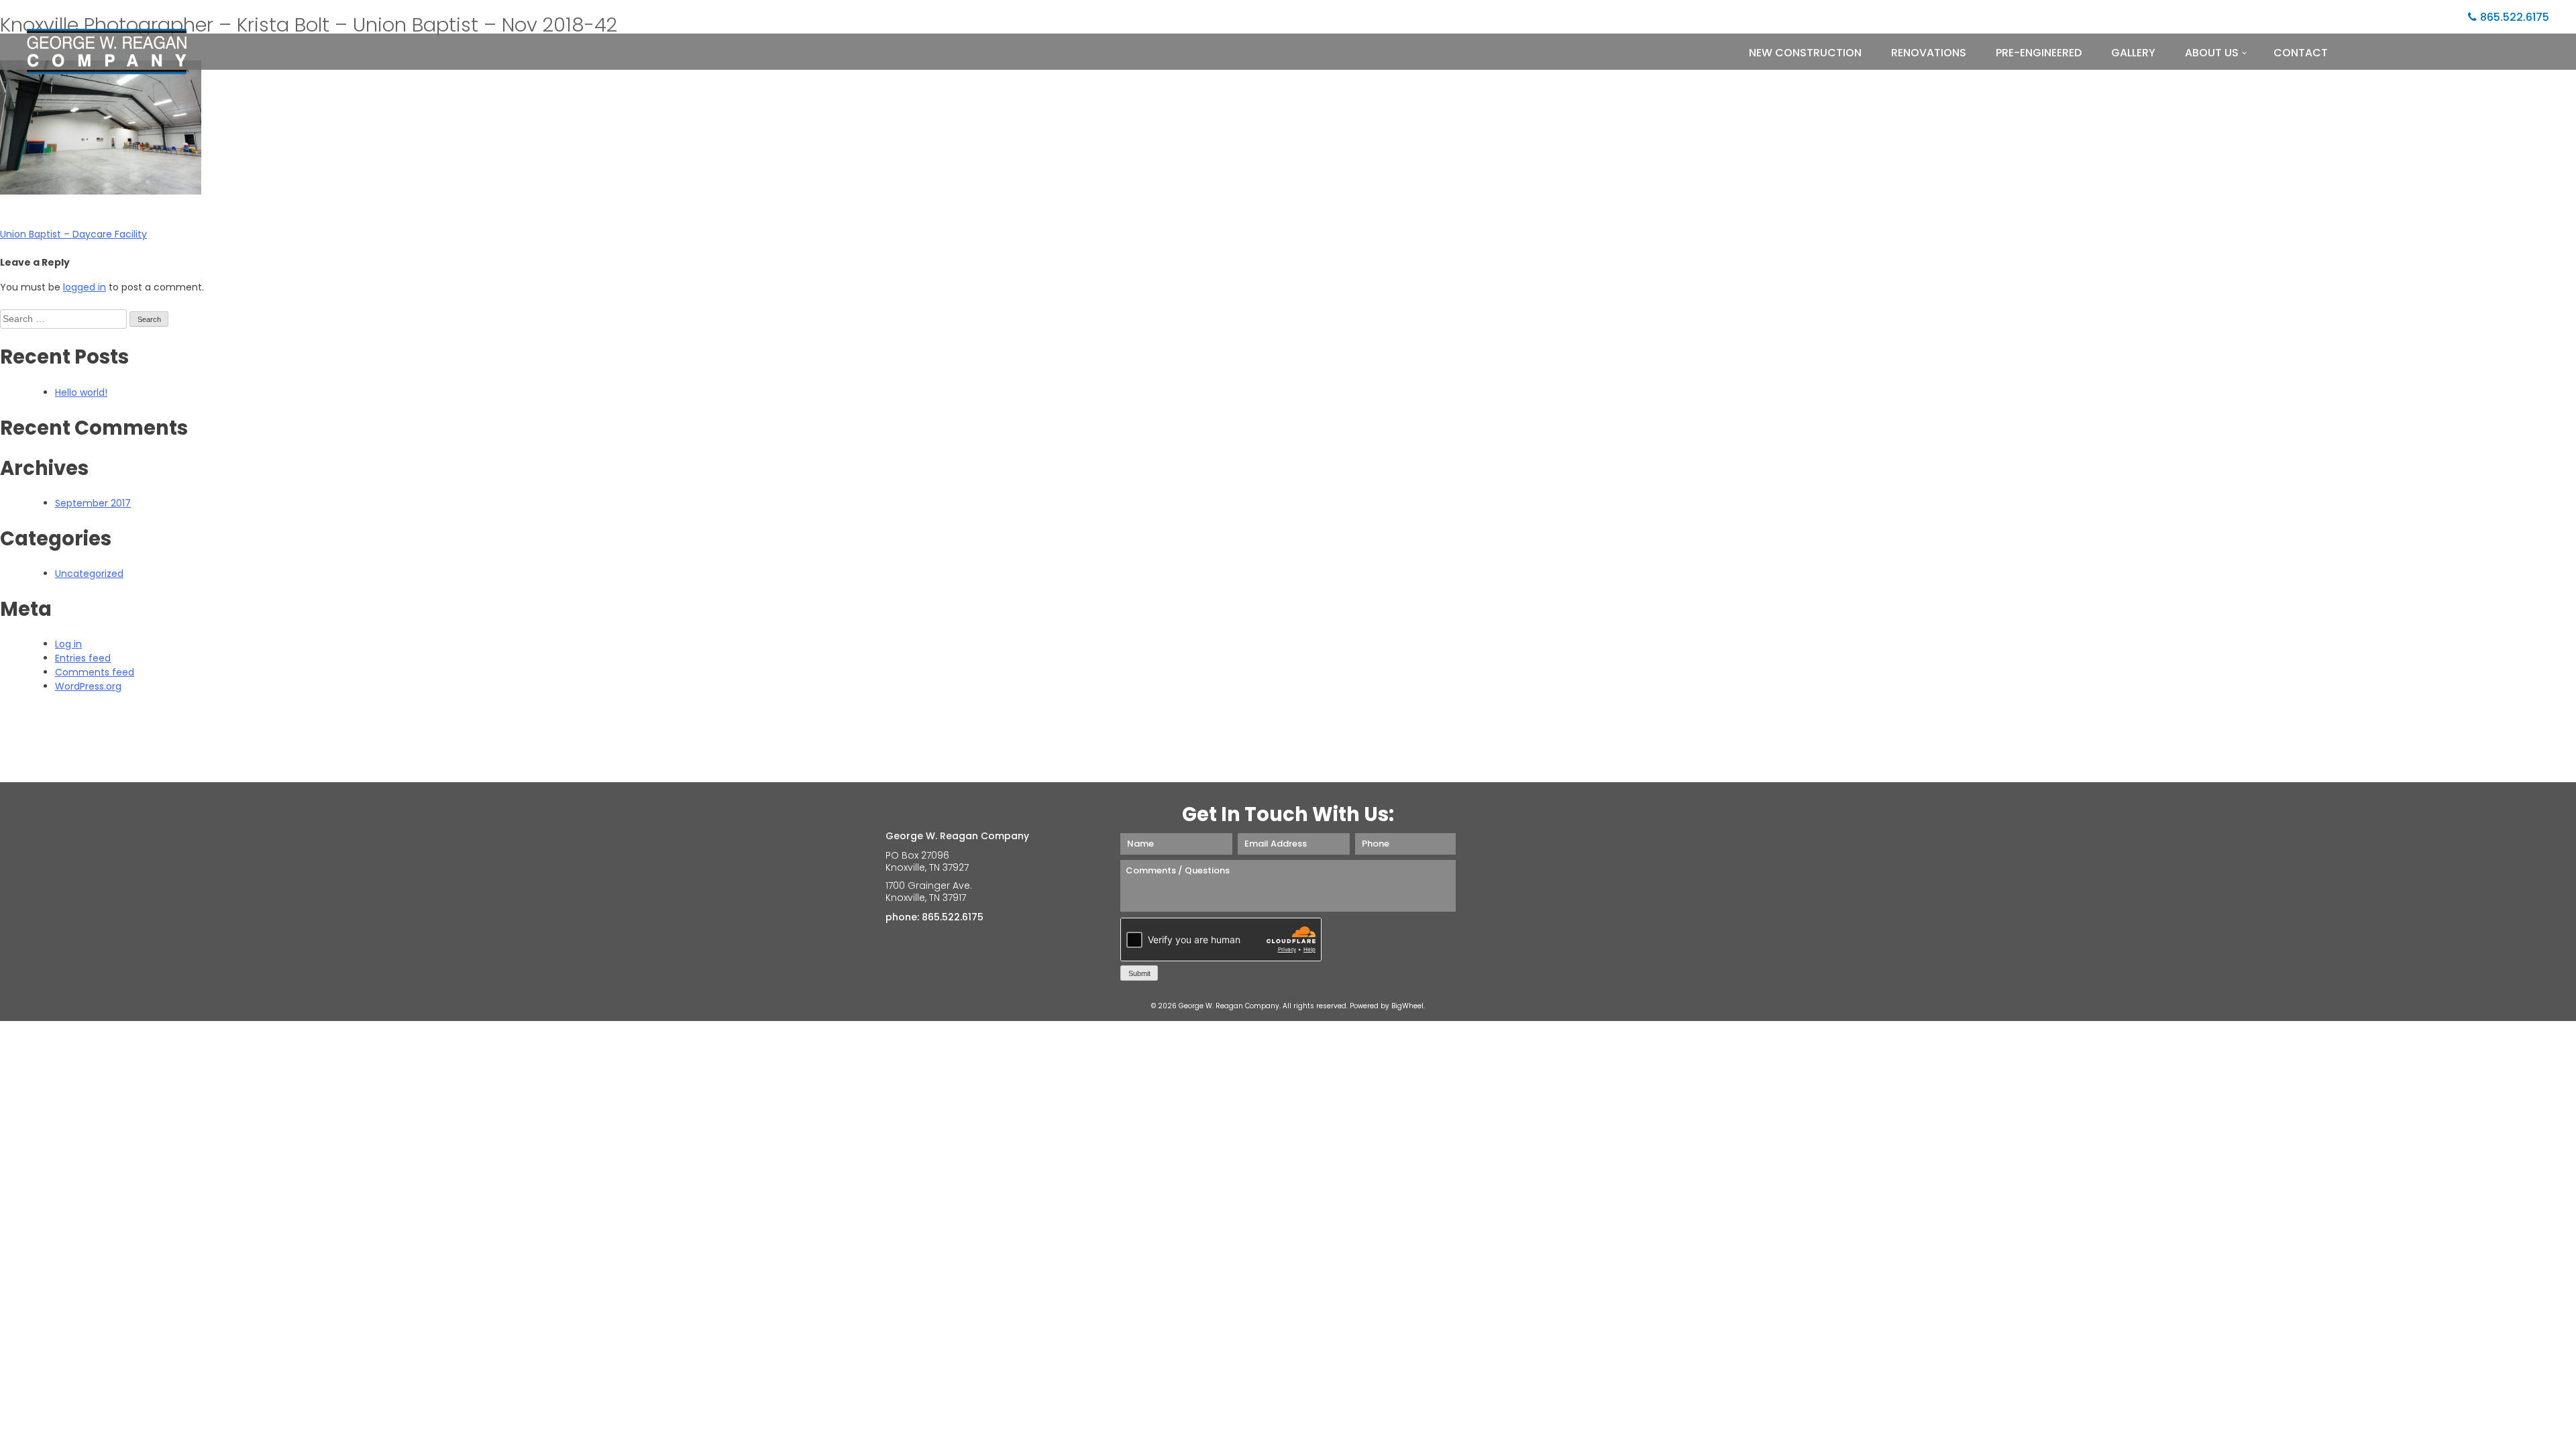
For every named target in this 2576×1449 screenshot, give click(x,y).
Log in (68, 644)
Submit (1139, 973)
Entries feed (83, 658)
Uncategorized (89, 574)
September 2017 (93, 503)
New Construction (1805, 53)
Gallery (2133, 53)
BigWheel (1407, 1006)
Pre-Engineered (2039, 53)
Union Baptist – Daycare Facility (73, 234)
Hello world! (81, 392)
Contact (2301, 53)
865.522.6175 (2515, 17)
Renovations (1929, 53)
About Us (2212, 53)
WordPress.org (88, 686)
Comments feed (95, 672)
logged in (85, 287)
